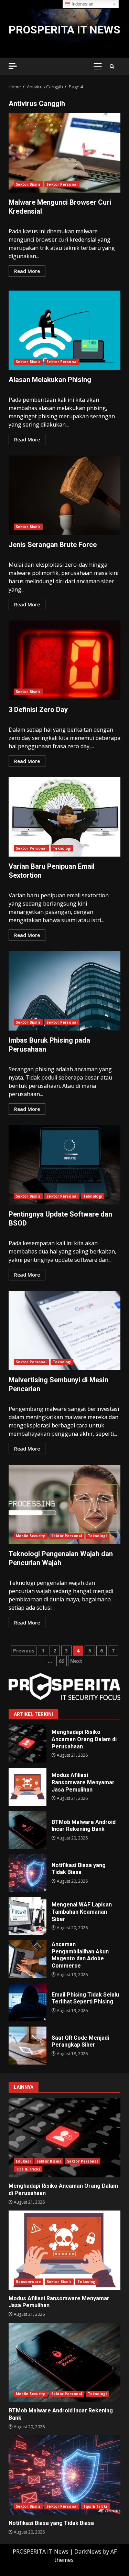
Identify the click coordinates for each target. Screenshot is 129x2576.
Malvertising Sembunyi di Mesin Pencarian (64, 1330)
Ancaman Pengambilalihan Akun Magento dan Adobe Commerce (28, 1959)
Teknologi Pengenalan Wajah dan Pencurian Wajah (64, 1504)
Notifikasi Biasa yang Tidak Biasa (28, 1873)
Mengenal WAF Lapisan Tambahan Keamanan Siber (28, 1916)
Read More (27, 271)
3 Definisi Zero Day (64, 660)
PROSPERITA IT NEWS (64, 30)
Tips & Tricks (28, 2169)
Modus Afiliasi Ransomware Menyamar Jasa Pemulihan (28, 1787)
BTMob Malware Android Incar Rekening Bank (28, 1830)
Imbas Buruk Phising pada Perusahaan (64, 991)
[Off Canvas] (13, 66)
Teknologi (62, 848)
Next (76, 1661)
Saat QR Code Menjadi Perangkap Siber (28, 2046)
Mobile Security (31, 1536)
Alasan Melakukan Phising (64, 330)
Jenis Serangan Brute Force (64, 495)
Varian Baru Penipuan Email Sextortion (64, 817)
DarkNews (88, 2551)
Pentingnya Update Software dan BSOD (64, 1165)
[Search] (112, 66)
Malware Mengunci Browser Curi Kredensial (64, 153)
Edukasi (23, 2161)
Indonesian (82, 4)
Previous (24, 1651)
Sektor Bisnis (28, 184)
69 (62, 1661)
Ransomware (28, 2282)
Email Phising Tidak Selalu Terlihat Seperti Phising (28, 2002)
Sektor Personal (62, 184)
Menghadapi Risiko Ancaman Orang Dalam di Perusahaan (28, 1744)
